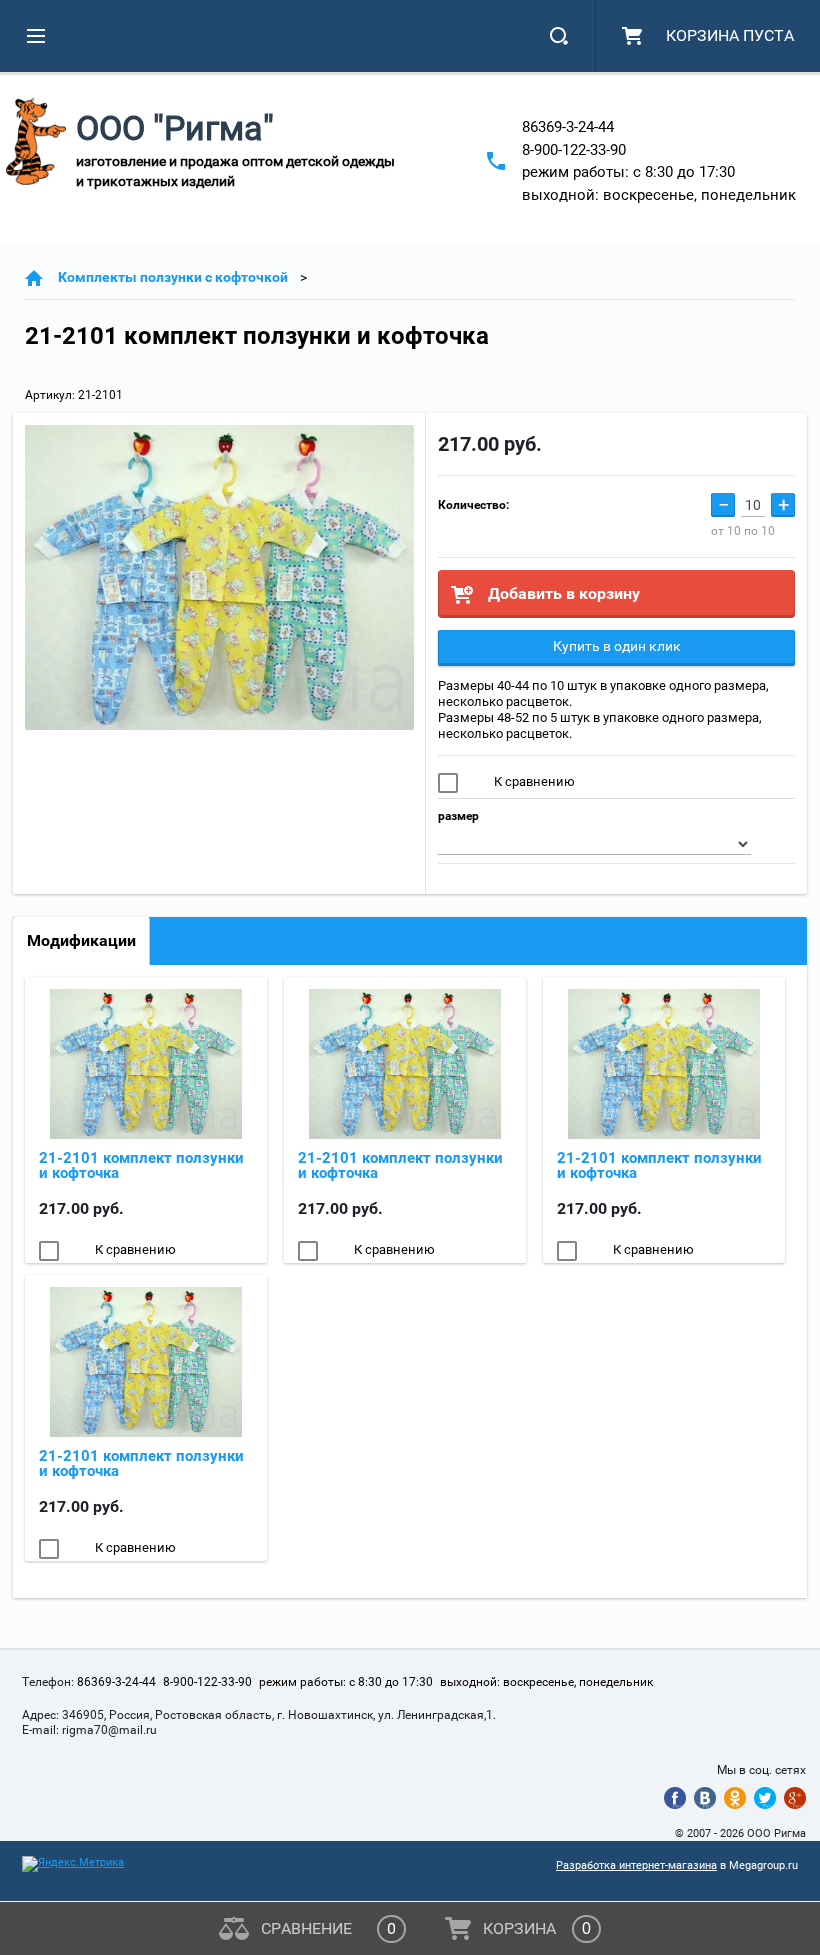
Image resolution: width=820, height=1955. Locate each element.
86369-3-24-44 (568, 127)
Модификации (81, 940)
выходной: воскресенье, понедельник (659, 195)
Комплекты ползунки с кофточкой (173, 277)
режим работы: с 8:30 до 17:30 (628, 172)
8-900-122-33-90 (574, 150)
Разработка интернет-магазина (636, 1865)
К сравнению (533, 781)
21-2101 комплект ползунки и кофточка (141, 1165)
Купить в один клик (617, 646)
